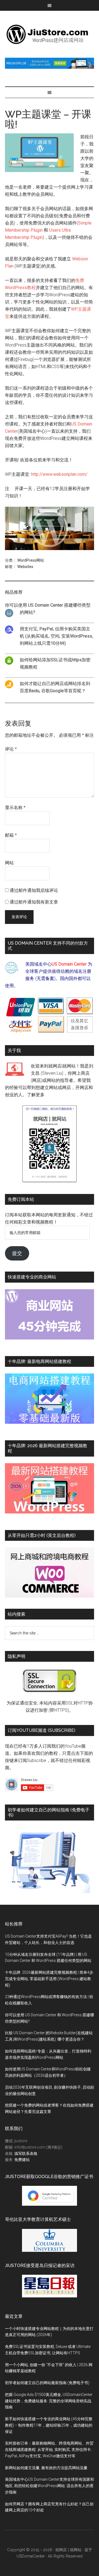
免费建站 (22, 2160)
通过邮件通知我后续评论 (34, 890)
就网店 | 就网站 (68, 2550)
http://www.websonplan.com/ (59, 474)
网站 (9, 863)
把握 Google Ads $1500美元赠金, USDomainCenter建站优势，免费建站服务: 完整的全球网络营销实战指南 (49, 2401)
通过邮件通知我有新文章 (34, 902)
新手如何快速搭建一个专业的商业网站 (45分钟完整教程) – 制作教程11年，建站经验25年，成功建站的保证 (49, 2425)
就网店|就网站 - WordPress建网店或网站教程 (50, 34)
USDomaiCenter (31, 2556)
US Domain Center (69, 964)
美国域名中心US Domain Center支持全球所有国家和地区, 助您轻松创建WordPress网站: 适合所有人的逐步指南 (50, 2486)
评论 (11, 749)
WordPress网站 (31, 560)
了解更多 (36, 1095)
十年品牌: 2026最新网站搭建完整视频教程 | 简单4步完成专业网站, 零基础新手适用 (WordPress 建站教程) (49, 1979)
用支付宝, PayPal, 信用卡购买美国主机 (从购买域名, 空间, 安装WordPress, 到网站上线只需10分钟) (56, 636)
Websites (25, 567)
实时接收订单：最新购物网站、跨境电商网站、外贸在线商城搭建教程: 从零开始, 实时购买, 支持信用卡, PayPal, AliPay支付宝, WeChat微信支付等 (49, 2450)
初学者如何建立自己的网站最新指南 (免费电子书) (47, 2383)
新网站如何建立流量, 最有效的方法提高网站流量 (46, 2468)
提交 (17, 1253)
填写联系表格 (26, 2154)
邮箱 (11, 835)
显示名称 (15, 808)
